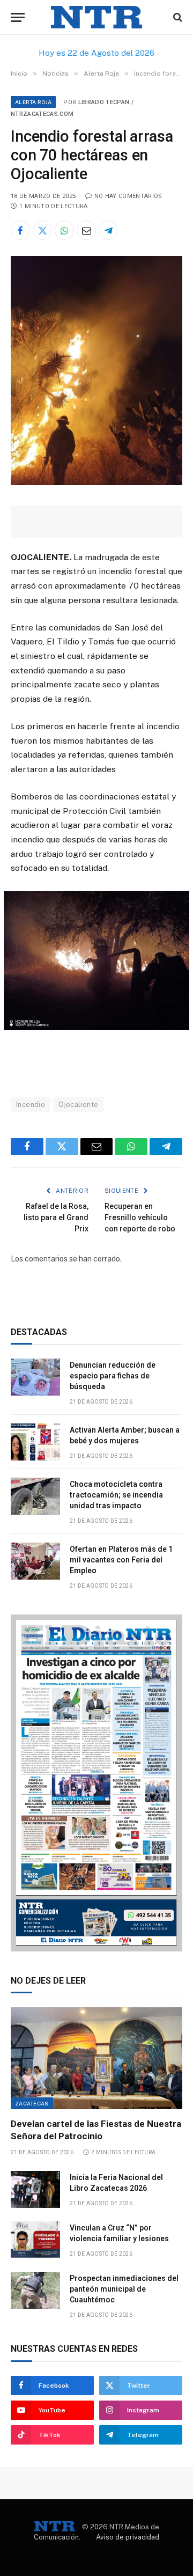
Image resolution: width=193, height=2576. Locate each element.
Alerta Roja (33, 102)
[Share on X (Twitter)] (42, 230)
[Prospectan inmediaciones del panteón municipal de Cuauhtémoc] (35, 2290)
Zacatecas (32, 2103)
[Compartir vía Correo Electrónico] (86, 230)
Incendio (31, 1104)
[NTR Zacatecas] (96, 17)
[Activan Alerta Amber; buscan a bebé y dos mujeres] (35, 1442)
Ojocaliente (78, 1104)
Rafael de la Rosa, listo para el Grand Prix (56, 1217)
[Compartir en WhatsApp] (64, 230)
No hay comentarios (128, 196)
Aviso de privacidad (128, 2537)
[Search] (177, 17)
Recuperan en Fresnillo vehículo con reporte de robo (140, 1217)
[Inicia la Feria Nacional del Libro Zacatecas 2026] (35, 2189)
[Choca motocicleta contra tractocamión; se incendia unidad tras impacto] (35, 1496)
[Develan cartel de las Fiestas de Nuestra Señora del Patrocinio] (96, 2058)
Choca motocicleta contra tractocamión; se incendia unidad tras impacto (116, 1495)
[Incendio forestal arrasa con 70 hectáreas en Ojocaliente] (96, 482)
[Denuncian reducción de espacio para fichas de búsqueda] (35, 1377)
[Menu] (18, 17)
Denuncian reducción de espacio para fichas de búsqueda (113, 1376)
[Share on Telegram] (108, 230)
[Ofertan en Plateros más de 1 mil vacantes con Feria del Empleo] (35, 1561)
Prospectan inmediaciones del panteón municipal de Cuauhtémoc (124, 2289)
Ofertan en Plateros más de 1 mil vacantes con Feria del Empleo (121, 1560)
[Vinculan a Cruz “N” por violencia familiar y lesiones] (35, 2240)
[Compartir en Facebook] (20, 230)
